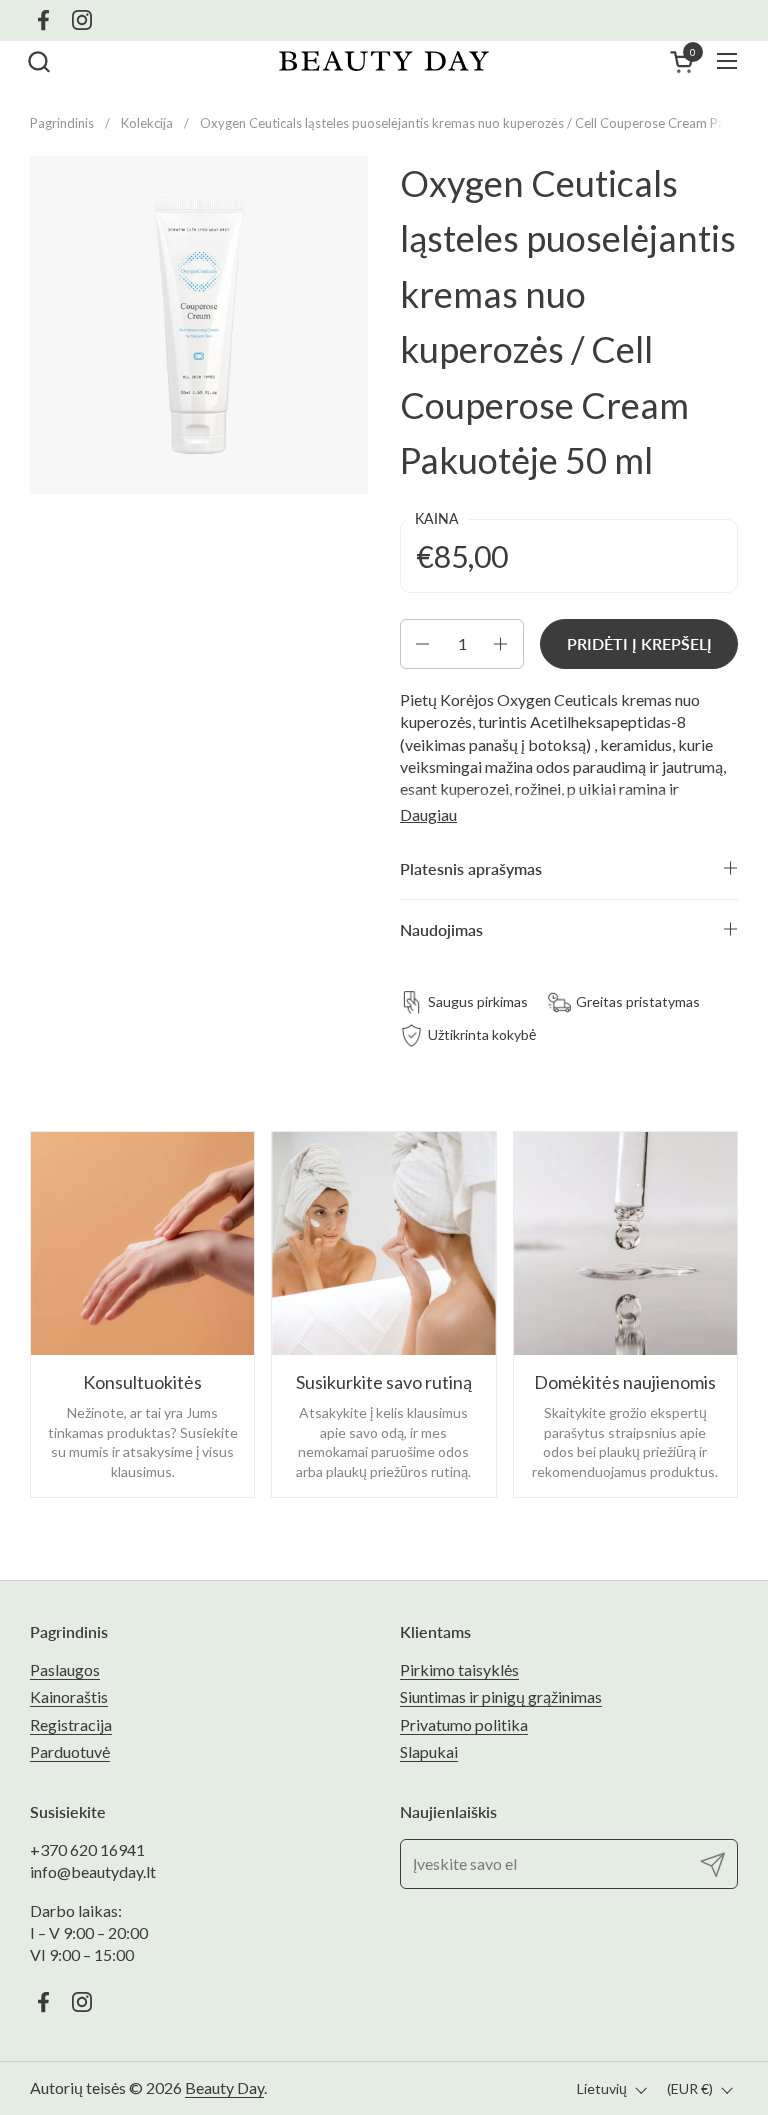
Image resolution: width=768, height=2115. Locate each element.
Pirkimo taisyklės (459, 1669)
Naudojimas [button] (441, 929)
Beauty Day (224, 2087)
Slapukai (429, 1751)
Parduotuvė (70, 1751)
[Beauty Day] (384, 61)
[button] (38, 61)
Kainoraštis (69, 1696)
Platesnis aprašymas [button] (471, 868)
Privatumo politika (464, 1724)
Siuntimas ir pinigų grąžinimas (501, 1696)
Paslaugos (65, 1669)
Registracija (71, 1724)
